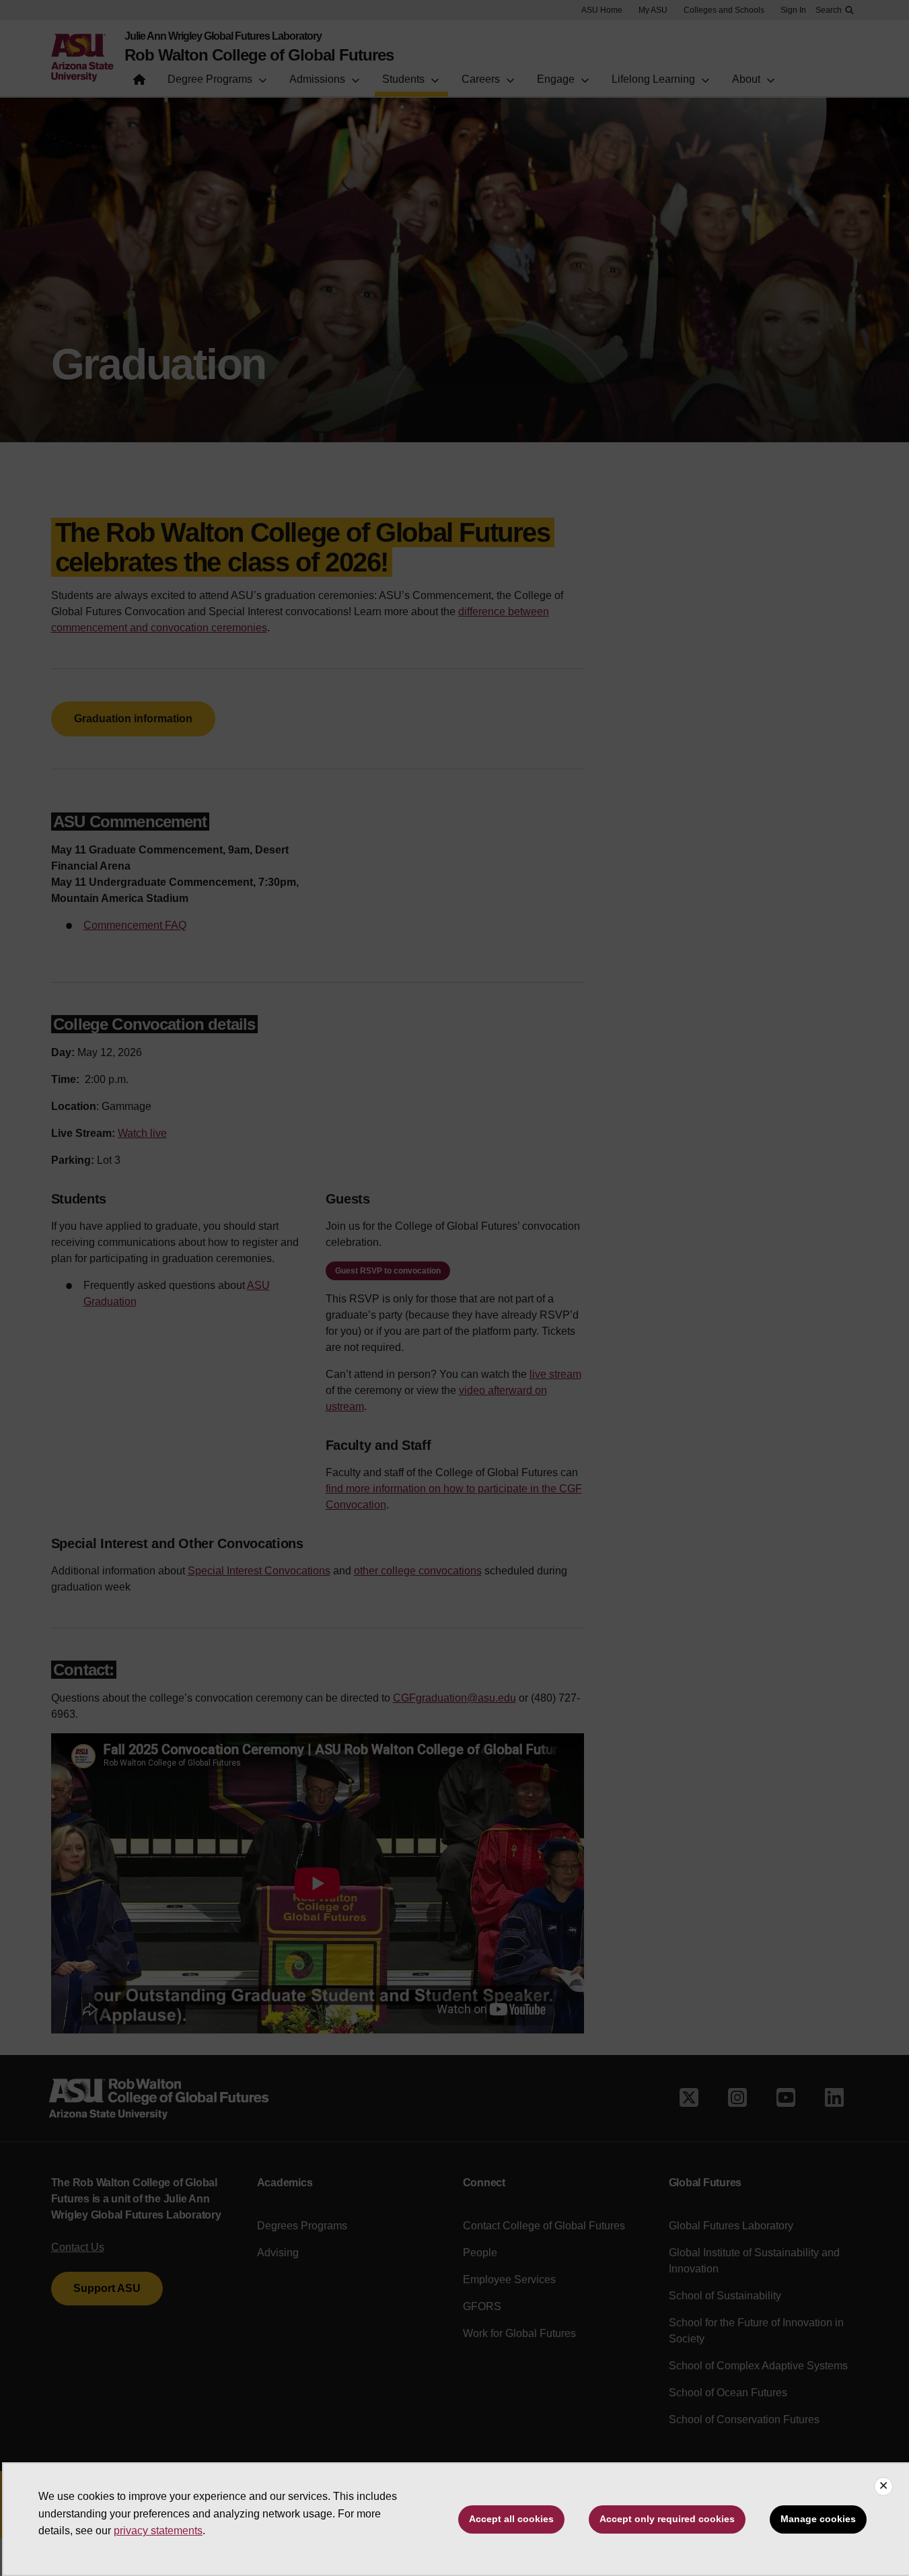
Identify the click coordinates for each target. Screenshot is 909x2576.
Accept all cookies (511, 2519)
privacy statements (158, 2531)
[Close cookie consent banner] (883, 2486)
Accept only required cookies (667, 2519)
